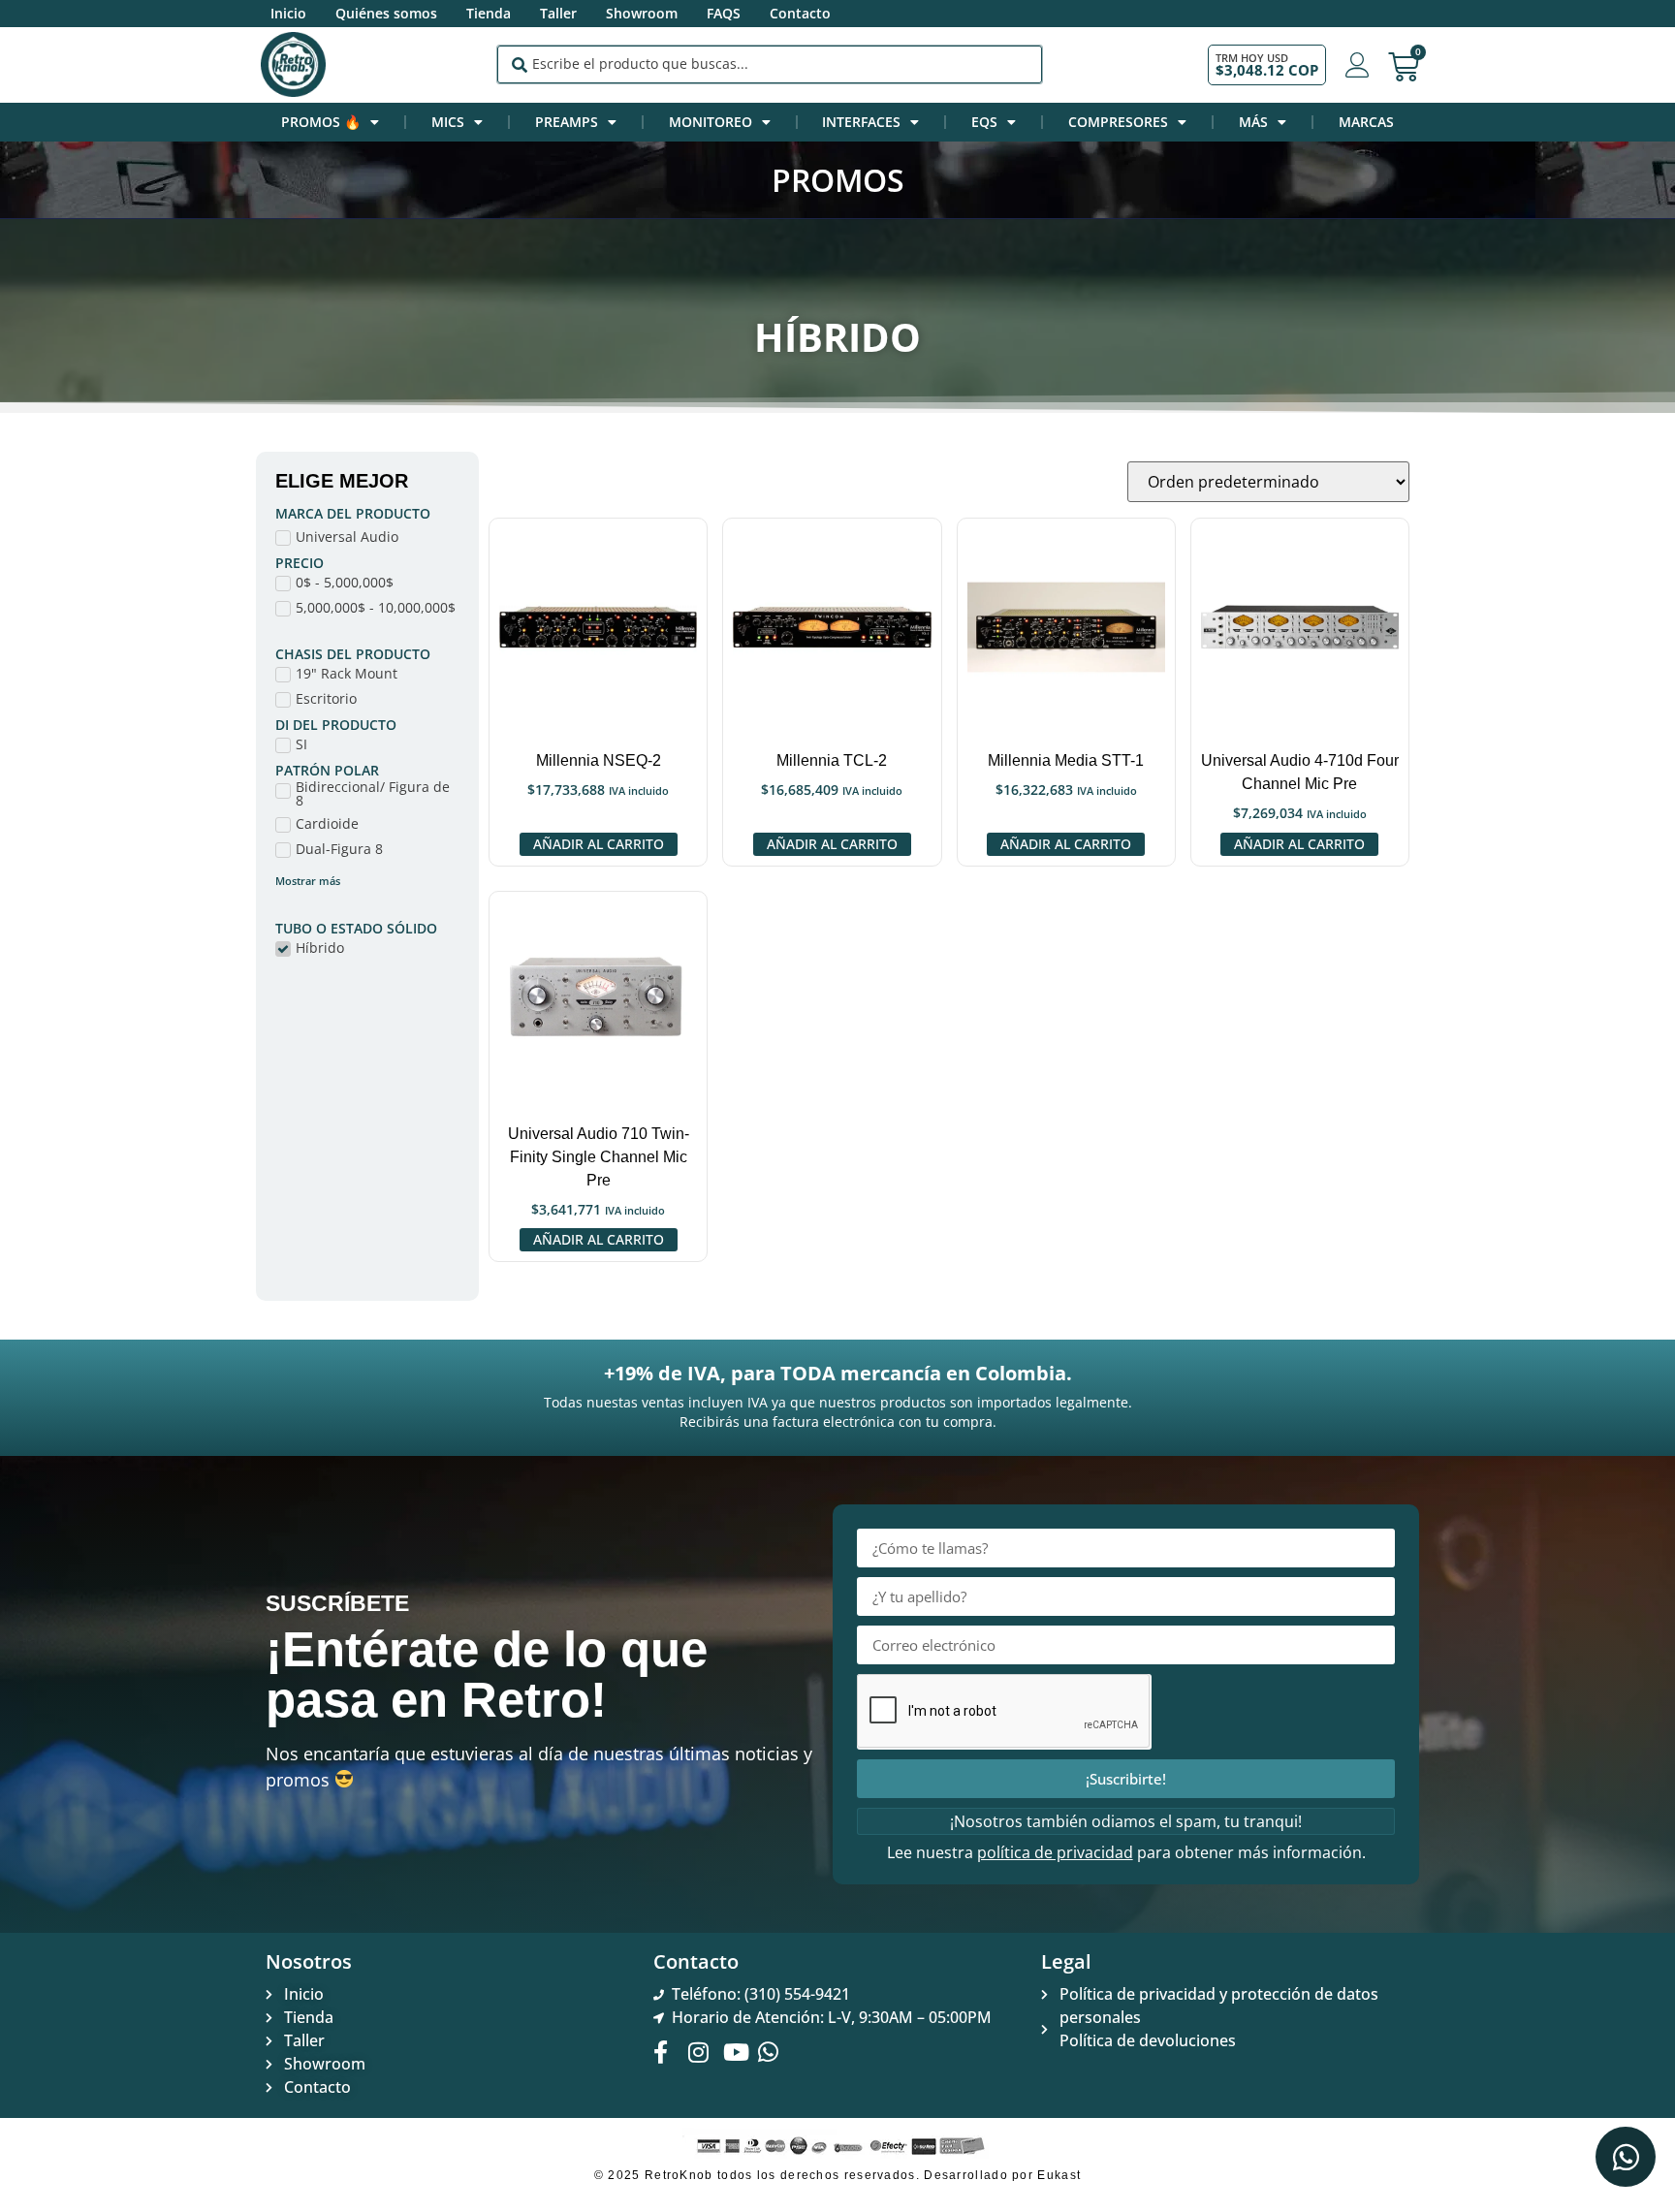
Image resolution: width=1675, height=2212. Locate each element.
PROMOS (838, 180)
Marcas (1366, 122)
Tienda (489, 13)
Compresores (1118, 122)
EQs (984, 122)
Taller (558, 13)
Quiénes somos (386, 13)
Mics (448, 122)
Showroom (642, 13)
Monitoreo (711, 122)
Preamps (567, 122)
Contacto (800, 13)
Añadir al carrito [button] (599, 844)
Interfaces (861, 122)
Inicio (288, 13)
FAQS (724, 13)
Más (1253, 122)
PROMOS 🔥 (321, 122)
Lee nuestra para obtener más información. (1126, 1852)
